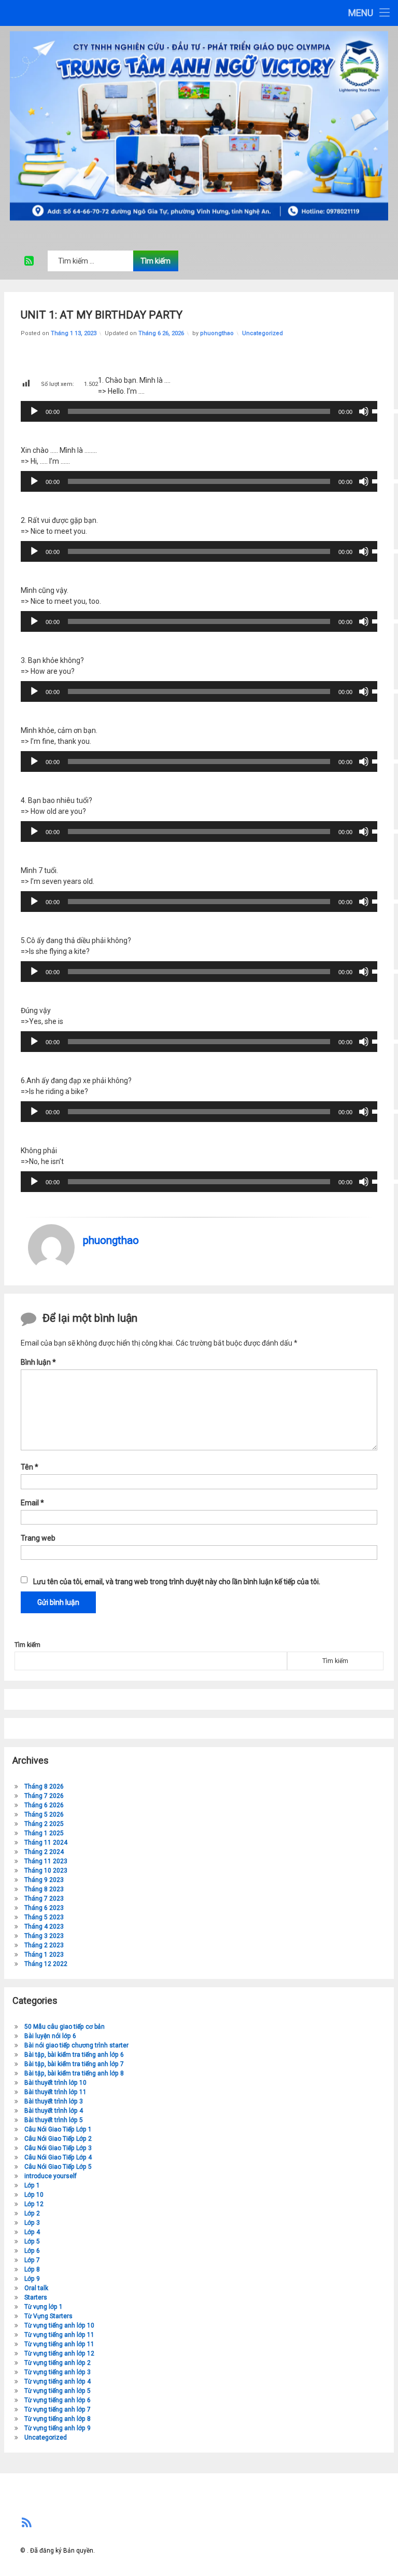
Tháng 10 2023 (46, 1871)
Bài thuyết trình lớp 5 (54, 2120)
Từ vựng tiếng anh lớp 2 (58, 2363)
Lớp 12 (34, 2204)
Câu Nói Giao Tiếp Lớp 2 (58, 2139)
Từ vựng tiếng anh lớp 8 (58, 2419)
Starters (36, 2297)
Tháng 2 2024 (44, 1852)
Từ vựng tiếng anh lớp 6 (58, 2400)
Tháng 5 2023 (44, 1917)
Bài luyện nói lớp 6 (50, 2036)
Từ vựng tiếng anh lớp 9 (58, 2428)
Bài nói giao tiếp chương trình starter (76, 2045)
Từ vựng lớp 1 (44, 2307)
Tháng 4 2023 (44, 1927)
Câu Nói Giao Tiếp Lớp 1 (58, 2129)
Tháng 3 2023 (44, 1936)
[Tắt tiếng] (364, 411)
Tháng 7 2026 (44, 1796)
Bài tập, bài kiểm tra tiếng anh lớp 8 (74, 2073)
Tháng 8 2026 (44, 1786)
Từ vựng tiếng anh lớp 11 (59, 2335)
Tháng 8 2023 (44, 1889)
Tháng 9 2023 (44, 1880)
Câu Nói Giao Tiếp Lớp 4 (58, 2157)
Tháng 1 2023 (44, 1955)
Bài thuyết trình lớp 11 (55, 2092)
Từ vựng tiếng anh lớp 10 (59, 2325)
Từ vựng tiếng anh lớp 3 (58, 2372)
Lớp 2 (32, 2213)
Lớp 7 (32, 2260)
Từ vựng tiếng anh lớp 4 (58, 2381)
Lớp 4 (32, 2232)
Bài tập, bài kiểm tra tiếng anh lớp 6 (74, 2055)
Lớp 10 (34, 2195)
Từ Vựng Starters (48, 2316)
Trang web (38, 1538)
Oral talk (36, 2288)
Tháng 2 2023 (44, 1945)
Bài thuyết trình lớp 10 (55, 2083)
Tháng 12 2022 (46, 1964)
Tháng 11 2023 (46, 1861)
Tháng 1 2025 (44, 1833)
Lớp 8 (32, 2269)
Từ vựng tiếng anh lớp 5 (58, 2391)
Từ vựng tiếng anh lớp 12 (59, 2353)
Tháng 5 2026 (44, 1815)
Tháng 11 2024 (46, 1843)
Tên (30, 1467)
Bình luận (38, 1362)
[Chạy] (34, 411)
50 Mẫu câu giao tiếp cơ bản (65, 2027)
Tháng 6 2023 (44, 1908)
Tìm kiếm (27, 1645)
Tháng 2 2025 (44, 1824)
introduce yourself (51, 2176)
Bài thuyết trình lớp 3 (54, 2101)
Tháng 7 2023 (44, 1899)
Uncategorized (262, 333)
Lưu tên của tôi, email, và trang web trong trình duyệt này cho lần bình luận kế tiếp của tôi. (177, 1582)
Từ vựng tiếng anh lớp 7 (58, 2409)
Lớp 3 (32, 2223)
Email (32, 1503)
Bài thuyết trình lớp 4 (54, 2111)
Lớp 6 (32, 2251)
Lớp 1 (32, 2185)
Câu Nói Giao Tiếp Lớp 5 (58, 2167)
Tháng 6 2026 (44, 1805)
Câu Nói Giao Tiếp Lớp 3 (58, 2148)
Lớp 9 (32, 2279)
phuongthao (217, 333)
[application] (199, 411)
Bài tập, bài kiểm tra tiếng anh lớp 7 (74, 2064)
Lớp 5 (32, 2241)
